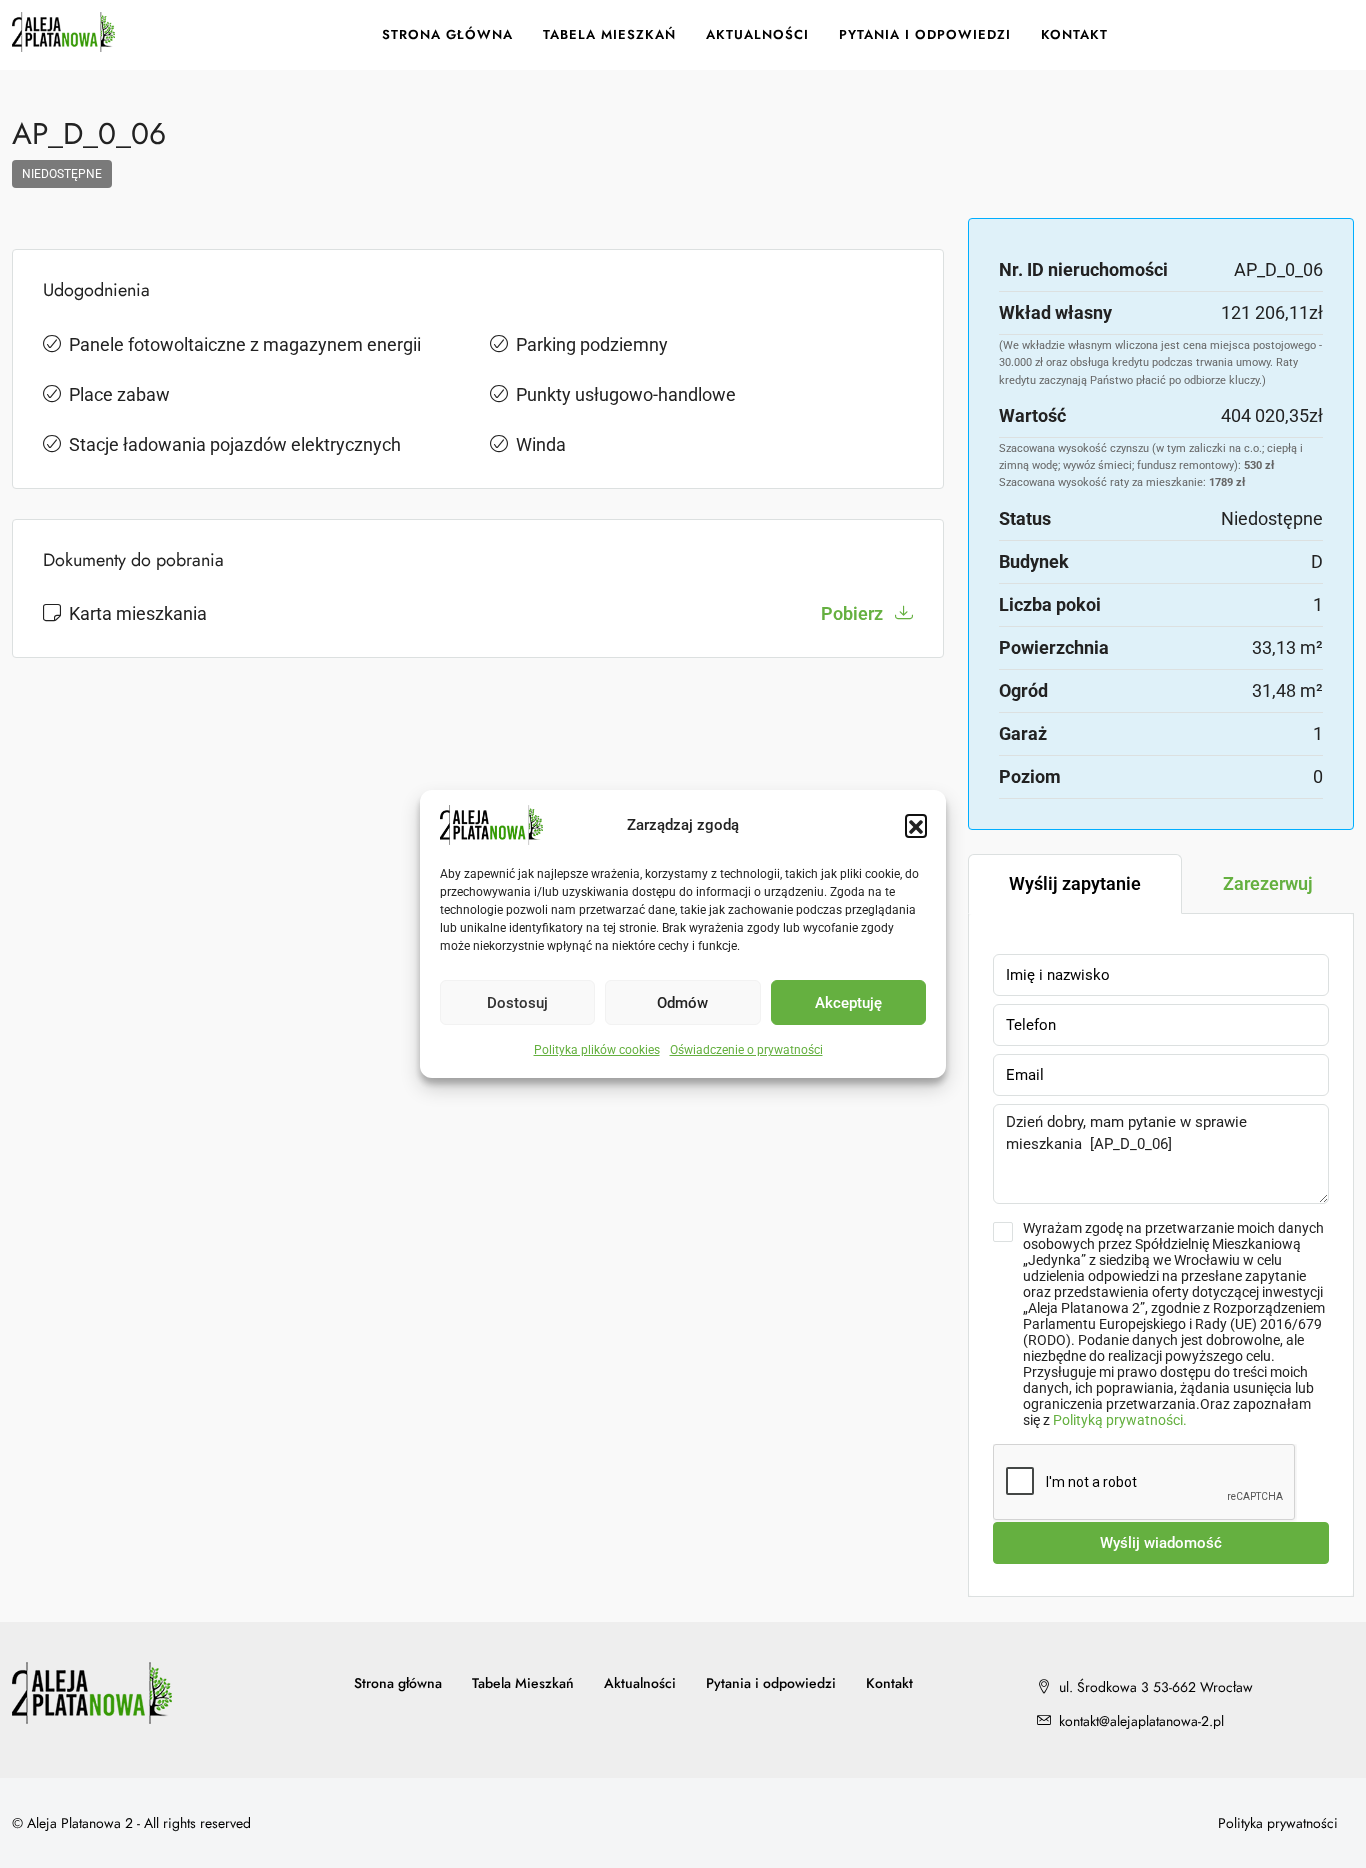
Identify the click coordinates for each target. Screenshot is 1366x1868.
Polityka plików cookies (597, 1050)
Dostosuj (517, 1003)
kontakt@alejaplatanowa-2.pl (1141, 1721)
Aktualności (757, 34)
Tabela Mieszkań (609, 34)
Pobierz (854, 613)
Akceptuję (848, 1003)
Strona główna (447, 34)
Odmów (682, 1003)
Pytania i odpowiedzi (925, 34)
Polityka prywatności (1278, 1823)
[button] (916, 825)
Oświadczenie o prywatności (746, 1050)
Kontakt (1074, 34)
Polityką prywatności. (1120, 1420)
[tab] (1075, 884)
